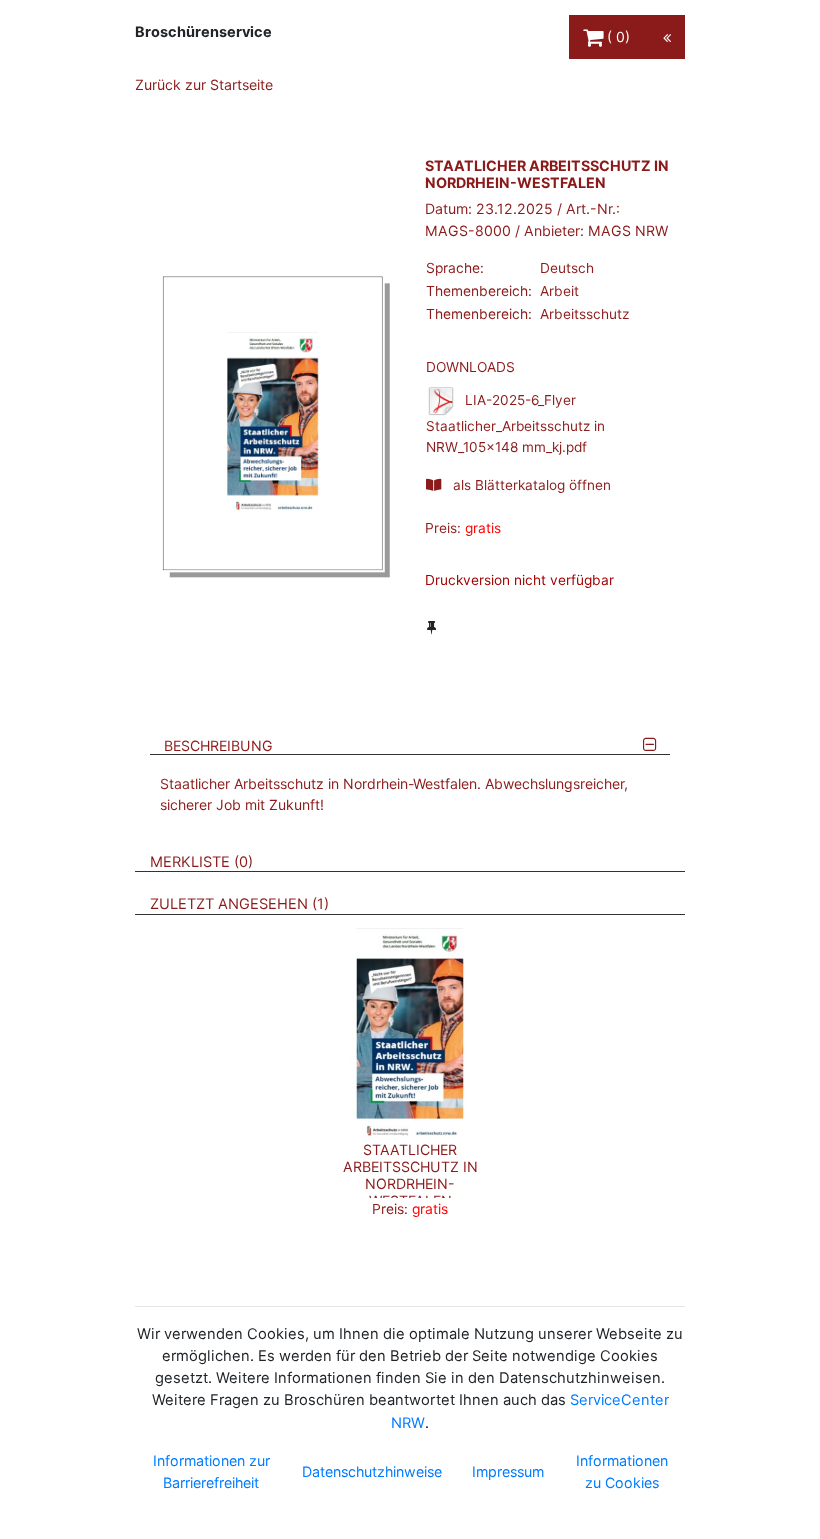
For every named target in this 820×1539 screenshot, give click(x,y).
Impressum (508, 1471)
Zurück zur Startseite (204, 84)
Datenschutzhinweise (372, 1471)
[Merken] (431, 627)
